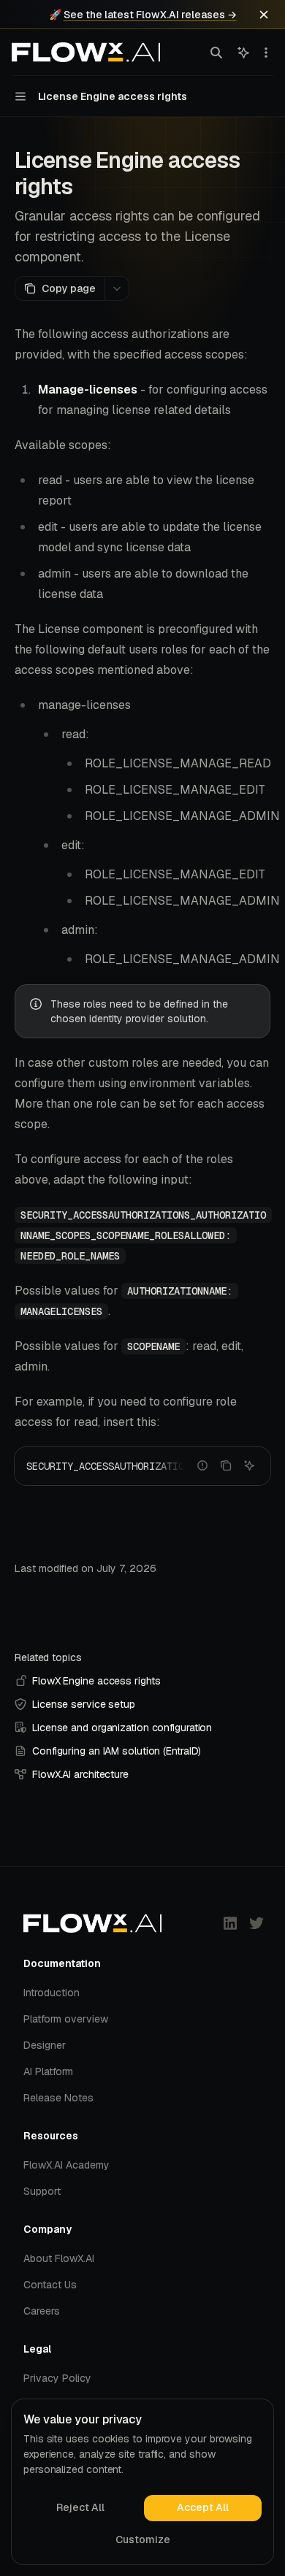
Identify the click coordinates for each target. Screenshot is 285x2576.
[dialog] (142, 2482)
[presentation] (142, 1466)
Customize (143, 2539)
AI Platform (48, 2071)
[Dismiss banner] (264, 15)
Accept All (203, 2507)
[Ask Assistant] (249, 1465)
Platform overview (66, 2019)
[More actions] (266, 53)
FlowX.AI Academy (66, 2165)
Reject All (80, 2507)
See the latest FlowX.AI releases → (150, 15)
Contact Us (50, 2285)
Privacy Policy (57, 2378)
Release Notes (58, 2098)
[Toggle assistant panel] (243, 53)
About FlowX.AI (59, 2258)
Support (42, 2191)
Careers (42, 2311)
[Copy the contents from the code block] (226, 1465)
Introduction (52, 1993)
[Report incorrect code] (202, 1465)
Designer (45, 2045)
